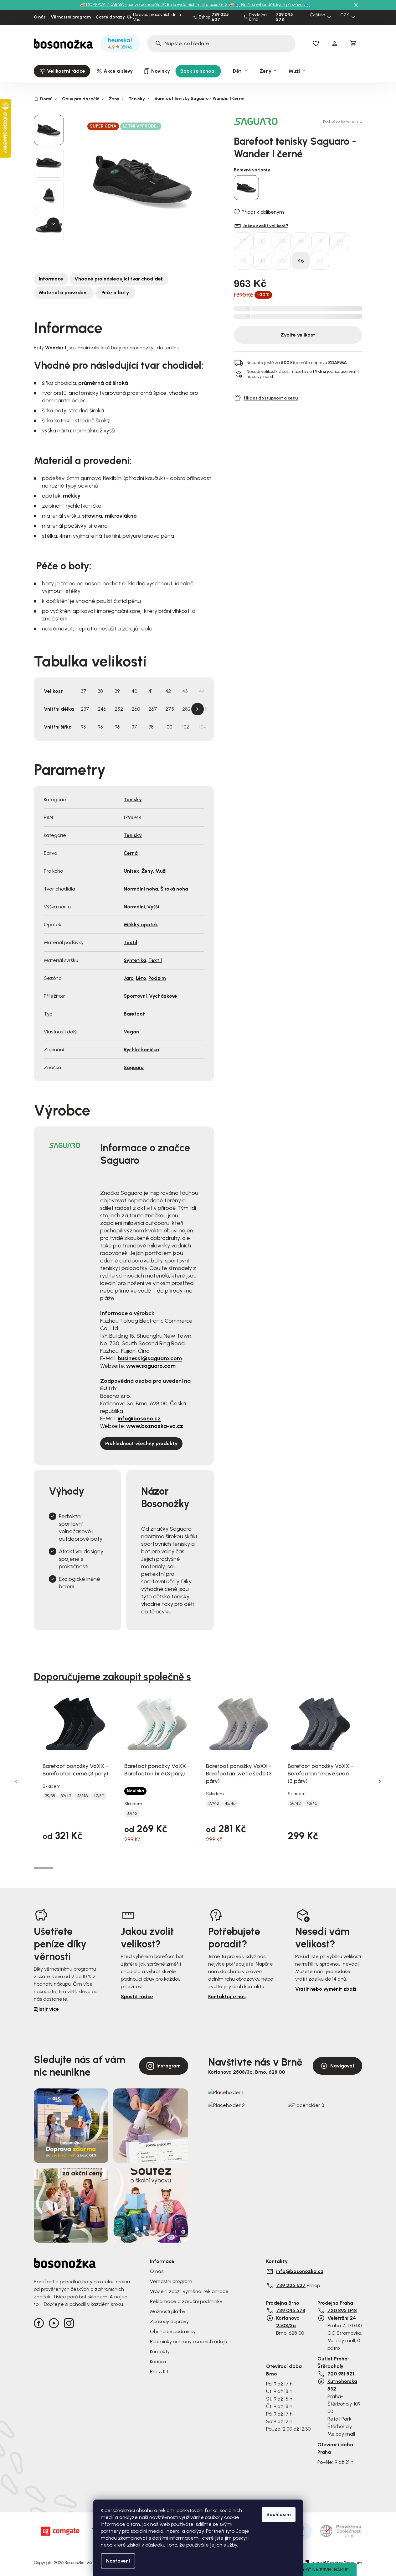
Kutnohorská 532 (342, 2385)
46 (301, 261)
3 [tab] (82, 1868)
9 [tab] (198, 1868)
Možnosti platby (168, 2311)
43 (243, 261)
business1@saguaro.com (150, 1358)
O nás (40, 17)
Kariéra (158, 2362)
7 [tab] (159, 1868)
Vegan (131, 1032)
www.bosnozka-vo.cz (155, 1426)
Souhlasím (279, 2514)
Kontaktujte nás (227, 1996)
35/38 (50, 1796)
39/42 (66, 1796)
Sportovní (135, 996)
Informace (51, 279)
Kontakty (160, 2351)
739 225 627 (220, 17)
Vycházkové (163, 996)
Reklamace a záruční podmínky (186, 2301)
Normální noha (141, 889)
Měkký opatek (141, 925)
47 (320, 261)
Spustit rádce (137, 1996)
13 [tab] (275, 1868)
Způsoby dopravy (169, 2321)
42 (340, 241)
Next (198, 709)
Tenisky (133, 799)
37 (243, 241)
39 (282, 241)
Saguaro (134, 1067)
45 (282, 261)
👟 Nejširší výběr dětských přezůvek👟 (273, 5)
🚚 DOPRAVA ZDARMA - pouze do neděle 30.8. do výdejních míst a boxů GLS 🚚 (157, 5)
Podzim (157, 978)
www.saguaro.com (151, 1366)
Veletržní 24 (342, 2318)
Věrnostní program (71, 17)
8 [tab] (179, 1868)
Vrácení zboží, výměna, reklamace (189, 2291)
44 (262, 261)
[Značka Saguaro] (256, 121)
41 (321, 241)
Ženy (147, 871)
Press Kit (159, 2372)
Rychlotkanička (141, 1050)
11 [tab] (237, 1868)
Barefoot (134, 1014)
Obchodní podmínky (173, 2331)
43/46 (82, 1796)
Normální (134, 907)
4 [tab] (101, 1868)
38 (262, 241)
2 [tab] (63, 1868)
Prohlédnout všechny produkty (141, 1443)
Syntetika (135, 960)
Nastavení (118, 2561)
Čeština (318, 15)
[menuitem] (62, 71)
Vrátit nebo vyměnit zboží (326, 1989)
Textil (130, 942)
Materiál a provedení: (64, 293)
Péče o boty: (115, 293)
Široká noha (174, 889)
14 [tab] (295, 1868)
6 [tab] (140, 1868)
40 (301, 241)
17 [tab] (352, 1868)
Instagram (169, 2066)
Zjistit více (46, 2009)
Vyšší (153, 907)
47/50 (99, 1796)
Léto (141, 978)
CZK (345, 15)
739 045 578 (284, 17)
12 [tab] (256, 1868)
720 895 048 (342, 2310)
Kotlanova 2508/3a (288, 2322)
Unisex (131, 871)
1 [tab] (44, 1868)
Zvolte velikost (298, 335)
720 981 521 (341, 2374)
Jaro (129, 978)
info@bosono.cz (139, 1419)
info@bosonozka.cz (300, 2271)
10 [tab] (217, 1868)
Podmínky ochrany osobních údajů (188, 2341)
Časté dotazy (110, 17)
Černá (131, 853)
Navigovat (342, 2066)
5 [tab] (121, 1868)
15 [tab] (314, 1868)
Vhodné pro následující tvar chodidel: (119, 279)
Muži (161, 871)
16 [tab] (333, 1868)
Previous (16, 1781)
